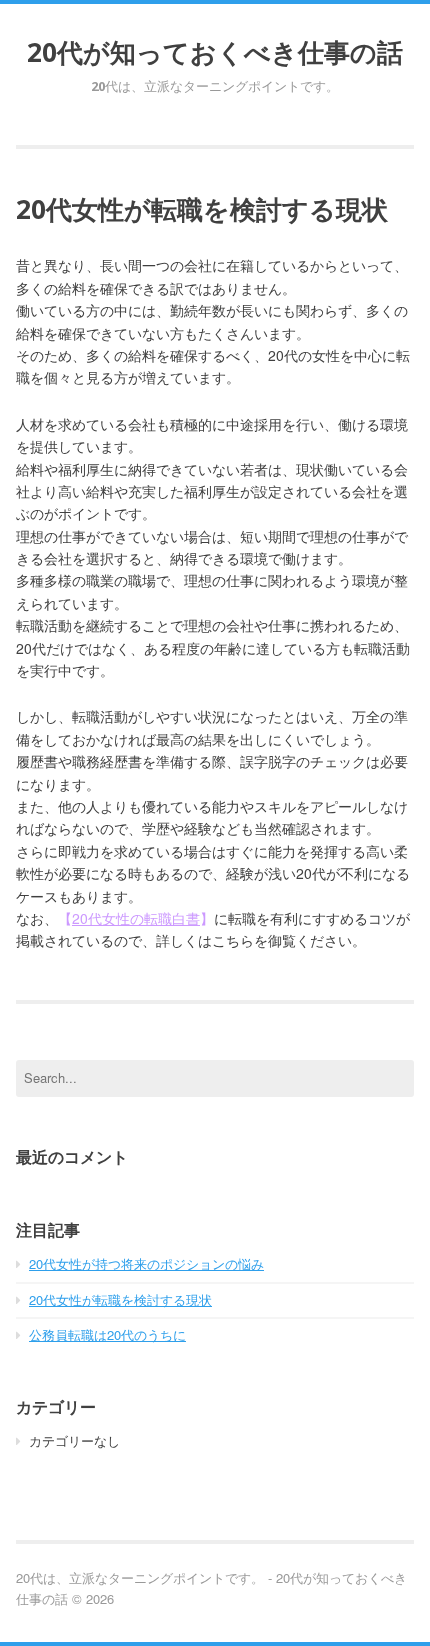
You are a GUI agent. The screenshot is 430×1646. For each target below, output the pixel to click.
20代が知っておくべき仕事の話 (215, 52)
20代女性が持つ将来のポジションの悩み (146, 1263)
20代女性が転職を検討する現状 (120, 1299)
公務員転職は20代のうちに (107, 1334)
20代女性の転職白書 (136, 918)
